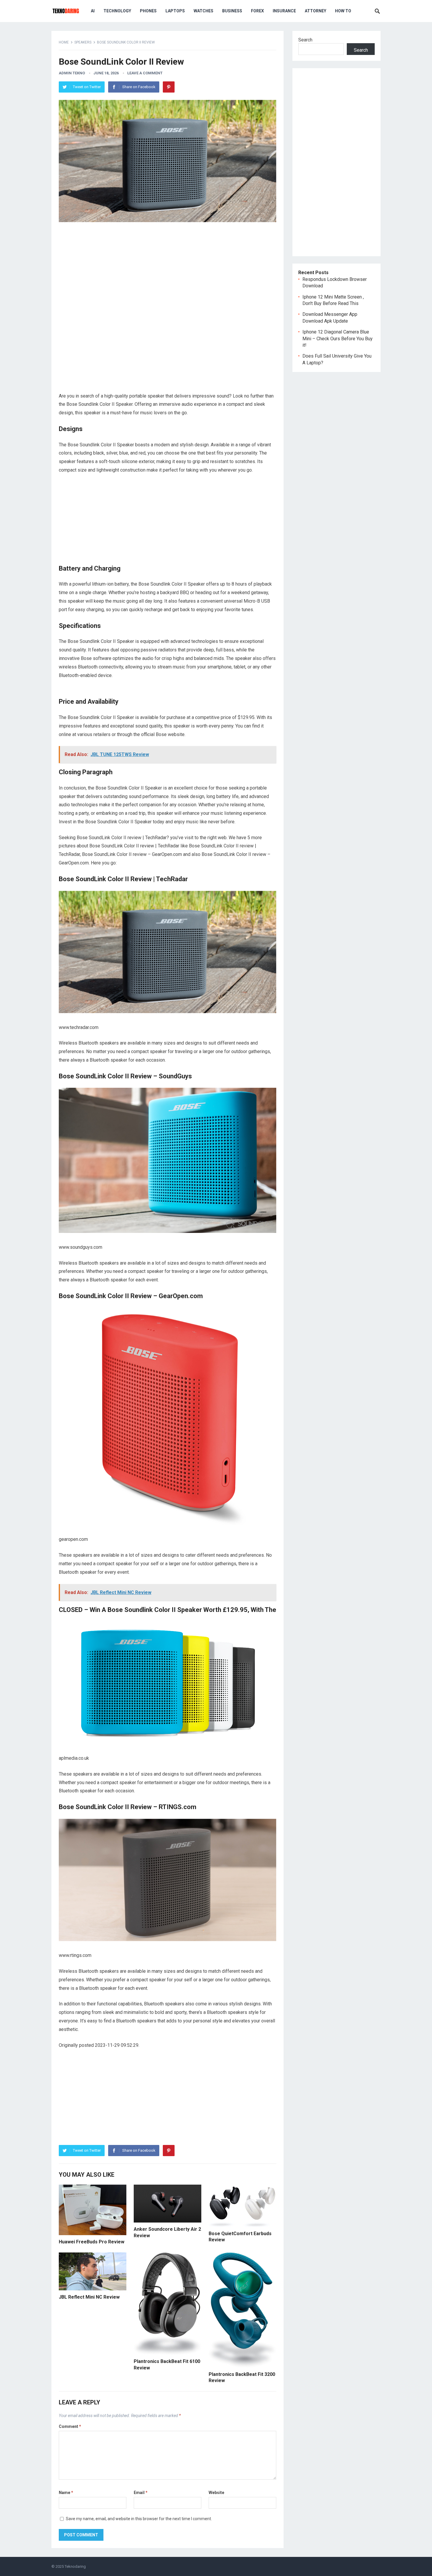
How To (343, 11)
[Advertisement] (168, 269)
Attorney (315, 11)
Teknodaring (75, 2566)
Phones (148, 11)
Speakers (83, 42)
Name (66, 2493)
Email (141, 2493)
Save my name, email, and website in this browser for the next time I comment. (139, 2519)
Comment (70, 2426)
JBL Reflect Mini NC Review (89, 2297)
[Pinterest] (169, 87)
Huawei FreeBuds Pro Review (92, 2242)
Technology (117, 11)
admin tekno (72, 73)
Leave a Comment (145, 73)
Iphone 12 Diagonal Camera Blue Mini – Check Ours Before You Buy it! (338, 338)
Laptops (175, 11)
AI (93, 11)
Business (232, 11)
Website (216, 2493)
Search (305, 40)
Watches (204, 11)
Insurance (284, 11)
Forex (257, 11)
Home (64, 42)
